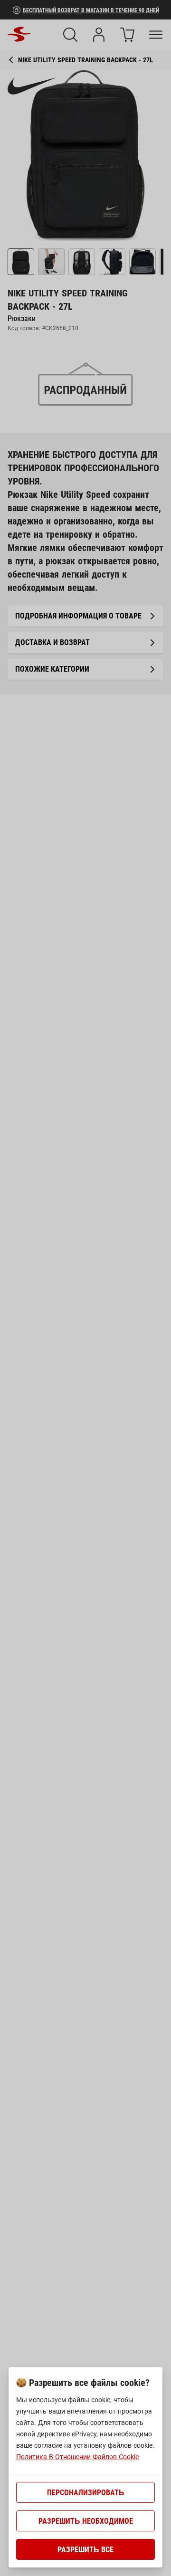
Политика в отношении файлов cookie (77, 2457)
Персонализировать (86, 2493)
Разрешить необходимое (86, 2521)
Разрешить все (85, 2550)
